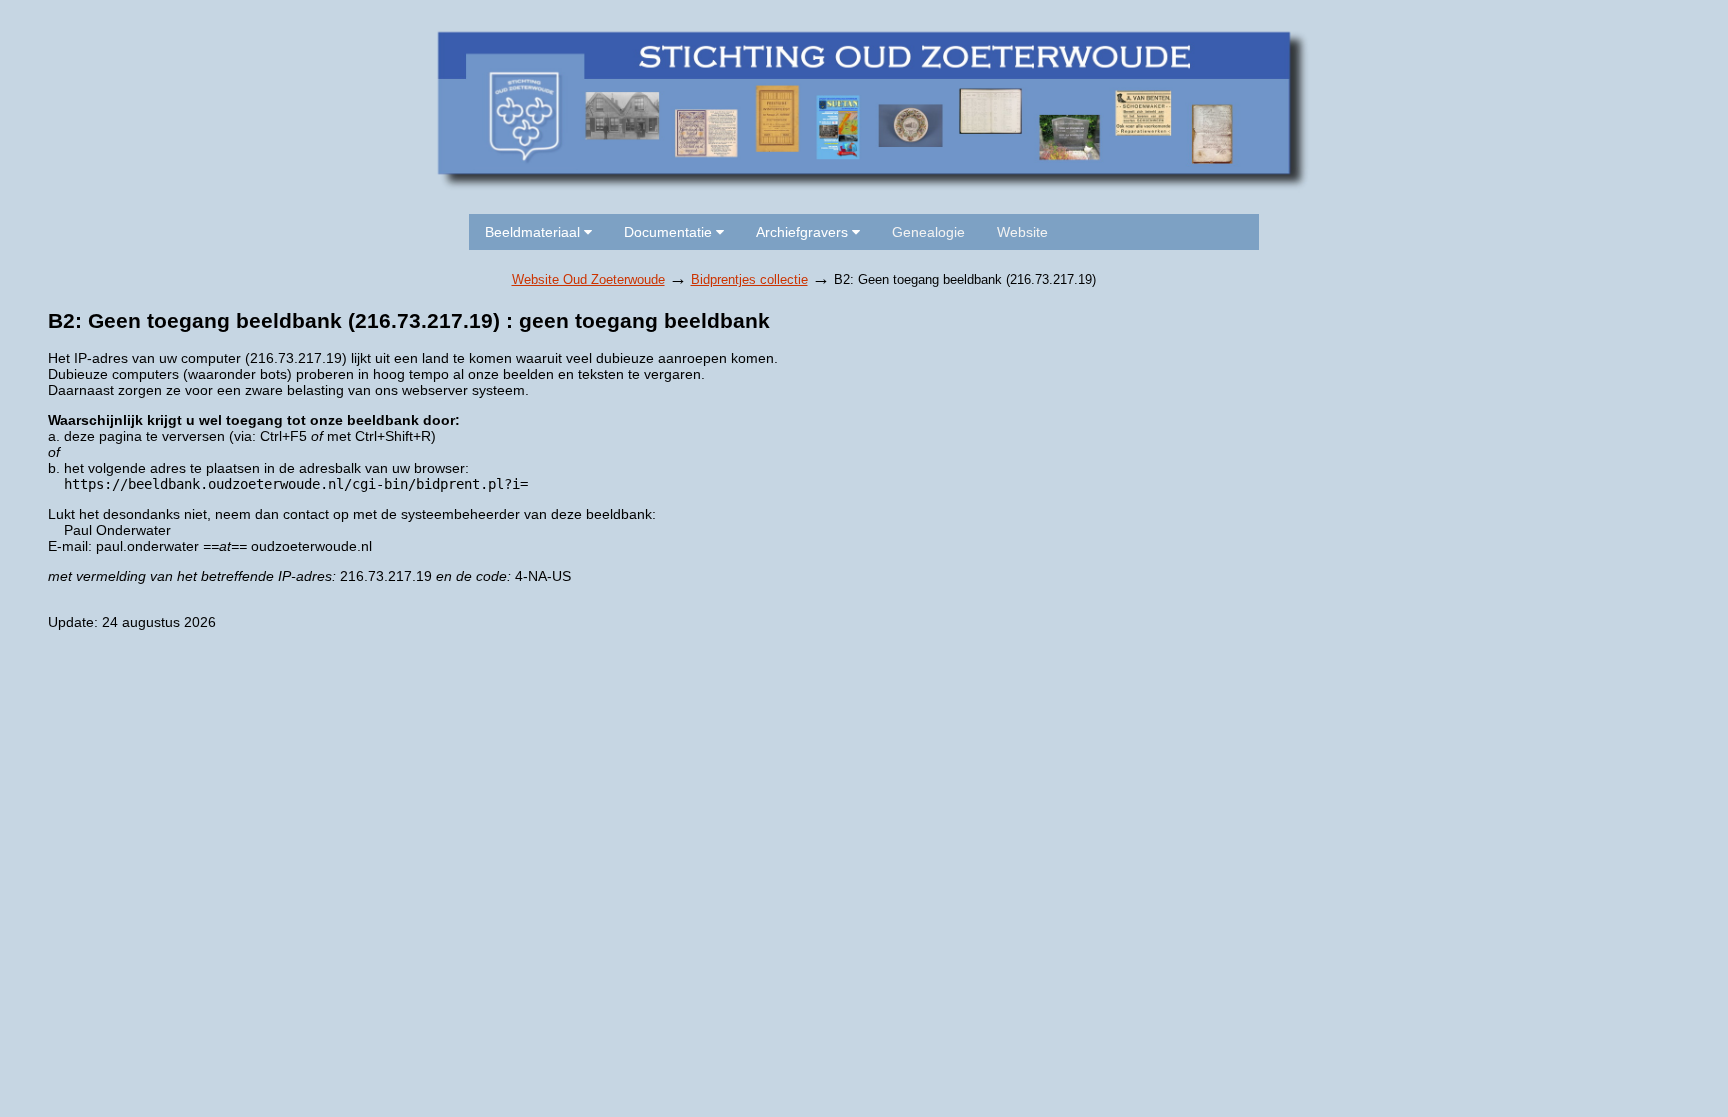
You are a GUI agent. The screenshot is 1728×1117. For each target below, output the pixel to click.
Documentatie (670, 232)
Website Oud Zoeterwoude (588, 279)
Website (1022, 232)
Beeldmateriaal (534, 232)
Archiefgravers (804, 232)
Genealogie (928, 232)
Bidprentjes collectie (749, 279)
